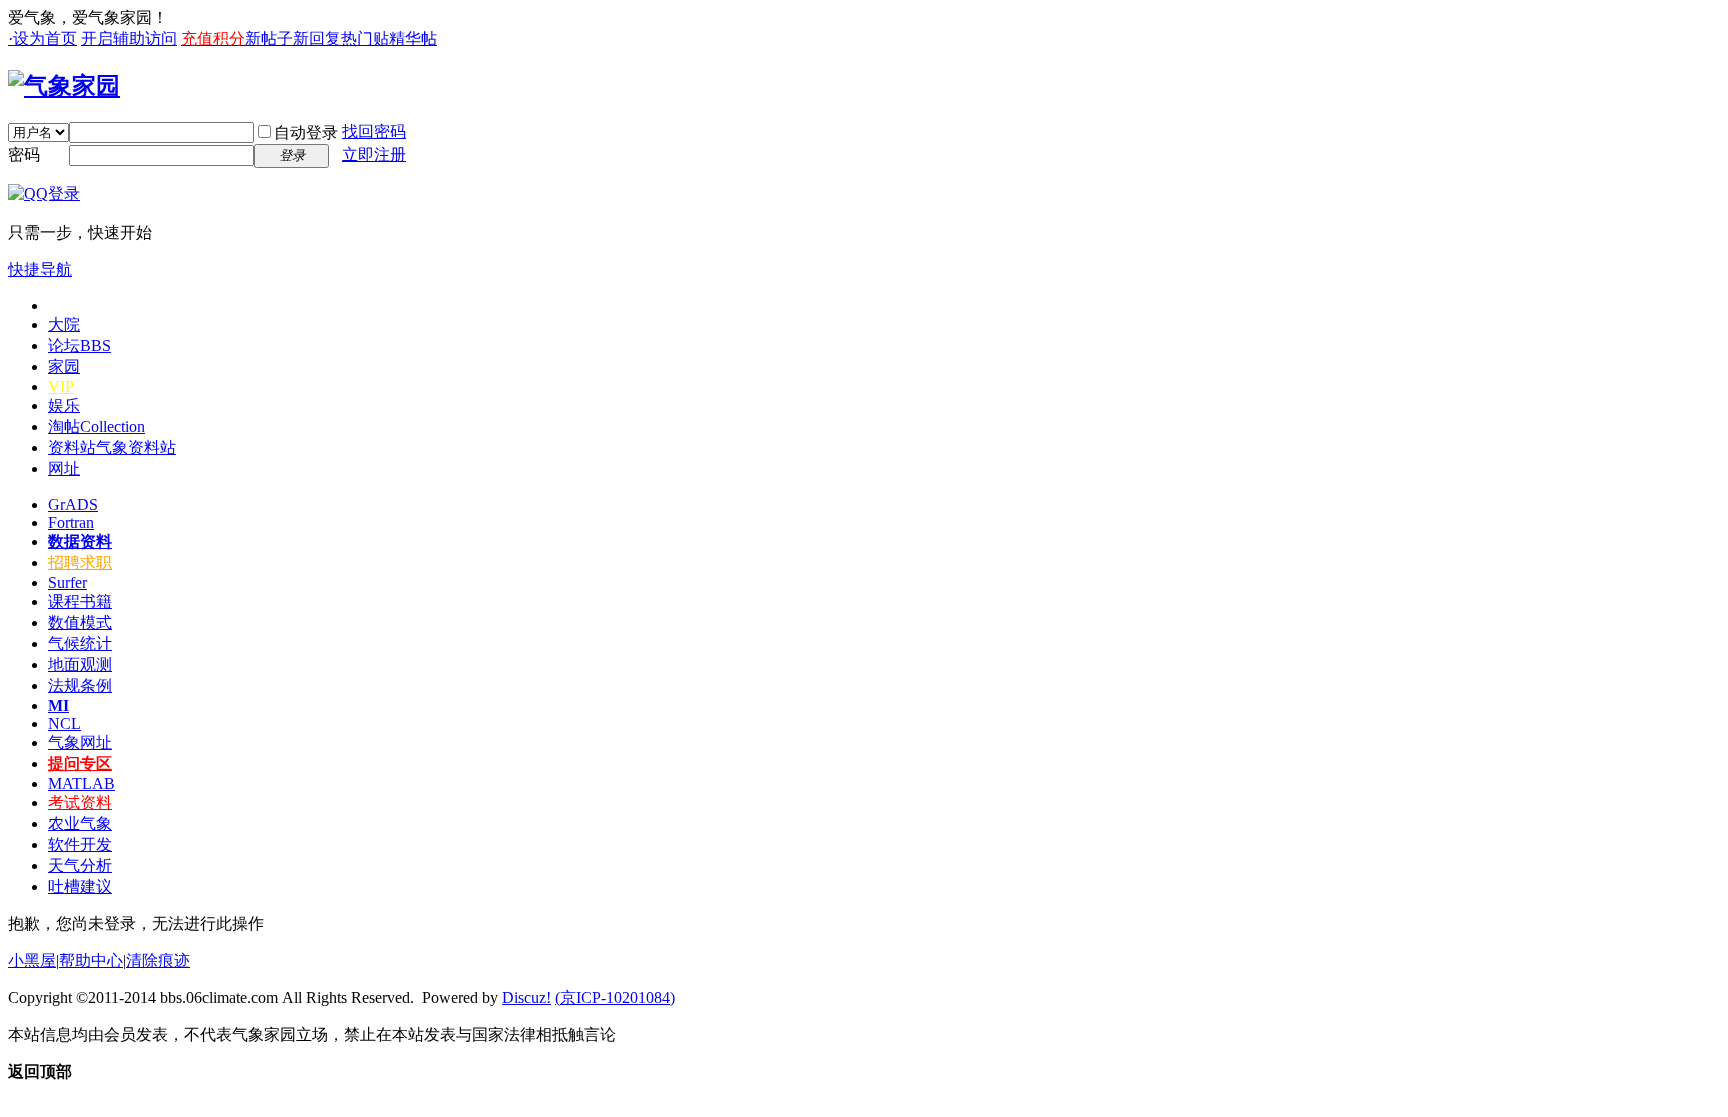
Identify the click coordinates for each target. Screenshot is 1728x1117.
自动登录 (306, 132)
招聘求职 (80, 562)
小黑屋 (32, 960)
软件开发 (80, 844)
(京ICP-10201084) (615, 997)
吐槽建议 (80, 886)
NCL (64, 723)
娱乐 (64, 405)
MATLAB (81, 783)
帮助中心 (91, 960)
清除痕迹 (158, 960)
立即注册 (374, 154)
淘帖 (96, 426)
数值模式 (80, 622)
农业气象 (80, 823)
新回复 (317, 38)
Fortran (71, 522)
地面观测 (80, 664)
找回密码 (374, 131)
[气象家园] (64, 86)
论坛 (79, 345)
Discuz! (526, 997)
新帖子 (269, 38)
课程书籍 (80, 601)
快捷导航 (40, 269)
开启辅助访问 (129, 38)
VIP (61, 386)
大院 (64, 324)
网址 (64, 468)
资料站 (112, 447)
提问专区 (80, 763)
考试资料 (80, 802)
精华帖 (413, 38)
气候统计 (80, 643)
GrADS (73, 504)
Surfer (67, 582)
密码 (24, 154)
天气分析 (80, 865)
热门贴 (365, 38)
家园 (64, 366)
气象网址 (80, 742)
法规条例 (80, 685)
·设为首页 (42, 38)
